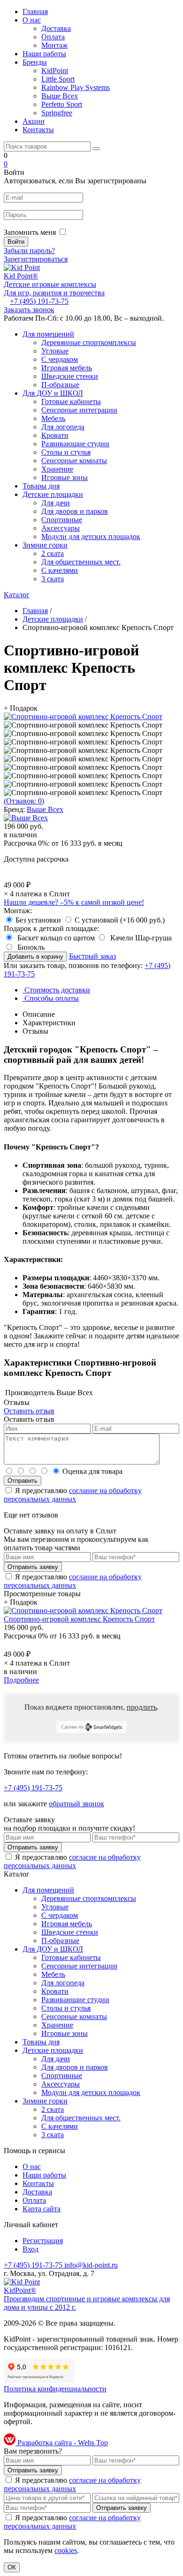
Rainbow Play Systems (76, 87)
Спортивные (62, 520)
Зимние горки (45, 545)
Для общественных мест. (81, 562)
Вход (30, 2249)
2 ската (53, 553)
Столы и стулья (66, 452)
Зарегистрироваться (36, 259)
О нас (32, 20)
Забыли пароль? (29, 251)
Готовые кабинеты (71, 402)
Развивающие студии (75, 444)
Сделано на (72, 1727)
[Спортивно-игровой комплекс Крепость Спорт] (83, 717)
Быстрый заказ (92, 956)
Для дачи (56, 503)
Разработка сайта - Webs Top (62, 2443)
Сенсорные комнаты (74, 461)
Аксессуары (61, 528)
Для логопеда (63, 427)
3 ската (53, 579)
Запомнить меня (30, 232)
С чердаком (60, 359)
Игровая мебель (67, 368)
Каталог (17, 595)
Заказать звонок (29, 310)
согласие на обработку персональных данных (72, 1861)
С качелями (60, 570)
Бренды (35, 62)
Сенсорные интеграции (79, 410)
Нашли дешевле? (74, 902)
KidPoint (55, 71)
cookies (66, 2550)
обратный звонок (76, 1804)
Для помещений (48, 334)
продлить (142, 1707)
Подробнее (21, 1680)
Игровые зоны (65, 477)
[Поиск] (96, 149)
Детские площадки (53, 494)
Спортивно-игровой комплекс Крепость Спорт (79, 1619)
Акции (34, 121)
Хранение (57, 469)
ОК (12, 2567)
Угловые (55, 351)
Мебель (53, 418)
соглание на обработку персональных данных (73, 1495)
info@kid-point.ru (91, 2265)
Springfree (57, 113)
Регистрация (43, 2241)
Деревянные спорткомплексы (89, 342)
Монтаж (54, 45)
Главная (35, 11)
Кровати (55, 435)
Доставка (56, 28)
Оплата (53, 37)
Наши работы (44, 54)
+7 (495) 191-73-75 (39, 301)
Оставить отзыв (29, 1411)
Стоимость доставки (56, 990)
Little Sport (58, 79)
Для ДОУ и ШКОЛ (53, 393)
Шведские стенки (70, 376)
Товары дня (41, 486)
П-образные (60, 385)
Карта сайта (42, 2209)
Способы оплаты (51, 998)
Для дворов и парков (75, 511)
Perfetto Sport (62, 104)
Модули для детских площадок (91, 537)
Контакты (38, 130)
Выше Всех (60, 96)
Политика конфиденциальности (55, 2389)
